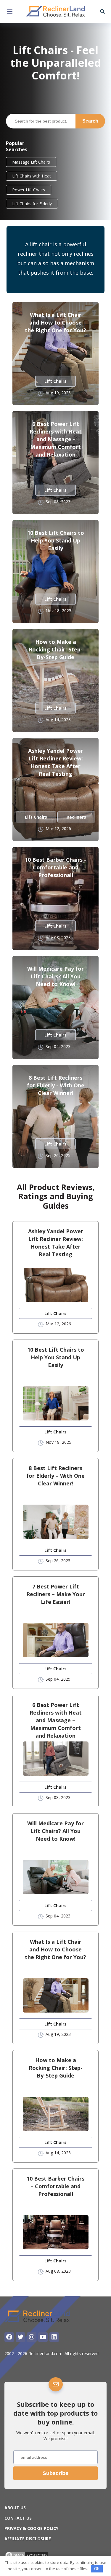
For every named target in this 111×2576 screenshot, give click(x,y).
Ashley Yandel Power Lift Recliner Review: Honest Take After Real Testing (56, 762)
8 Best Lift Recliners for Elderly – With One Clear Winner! (55, 1476)
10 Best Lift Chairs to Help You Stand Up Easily (56, 540)
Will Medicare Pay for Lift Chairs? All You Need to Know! (55, 976)
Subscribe (55, 2473)
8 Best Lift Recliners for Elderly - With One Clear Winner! (56, 1085)
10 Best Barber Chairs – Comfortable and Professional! (55, 2186)
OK (97, 2569)
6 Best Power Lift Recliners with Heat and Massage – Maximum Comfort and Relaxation (56, 1720)
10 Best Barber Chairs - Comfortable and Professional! (55, 867)
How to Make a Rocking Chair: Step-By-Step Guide (56, 649)
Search (90, 121)
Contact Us (18, 2518)
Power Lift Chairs (29, 190)
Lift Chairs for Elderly (32, 204)
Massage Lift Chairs (31, 162)
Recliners (76, 817)
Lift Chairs (55, 381)
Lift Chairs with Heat (32, 176)
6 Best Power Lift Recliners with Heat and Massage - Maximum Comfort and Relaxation (56, 439)
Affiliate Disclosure (28, 2539)
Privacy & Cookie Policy (31, 2528)
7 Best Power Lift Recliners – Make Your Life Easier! (56, 1594)
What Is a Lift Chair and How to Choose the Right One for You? (55, 322)
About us (15, 2508)
